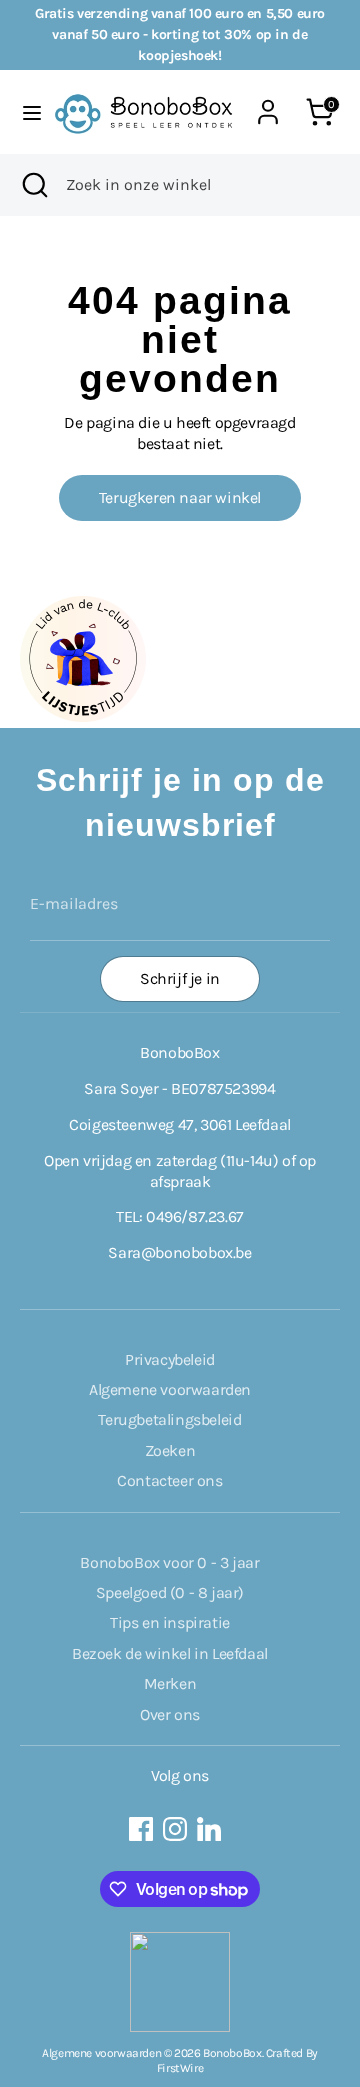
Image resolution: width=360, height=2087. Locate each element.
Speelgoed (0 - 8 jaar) (170, 1592)
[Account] (268, 101)
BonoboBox (232, 2053)
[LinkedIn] (209, 1829)
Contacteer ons (169, 1480)
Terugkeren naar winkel (180, 497)
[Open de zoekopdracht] (33, 185)
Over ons (170, 1714)
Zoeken (170, 1450)
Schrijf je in (180, 978)
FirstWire (180, 2068)
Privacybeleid (170, 1359)
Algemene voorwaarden (170, 1389)
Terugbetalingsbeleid (169, 1419)
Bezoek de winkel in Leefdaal (170, 1653)
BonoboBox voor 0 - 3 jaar (169, 1562)
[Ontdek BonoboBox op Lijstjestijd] (83, 716)
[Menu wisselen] (26, 112)
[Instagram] (175, 1829)
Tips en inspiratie (170, 1622)
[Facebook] (141, 1829)
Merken (170, 1683)
